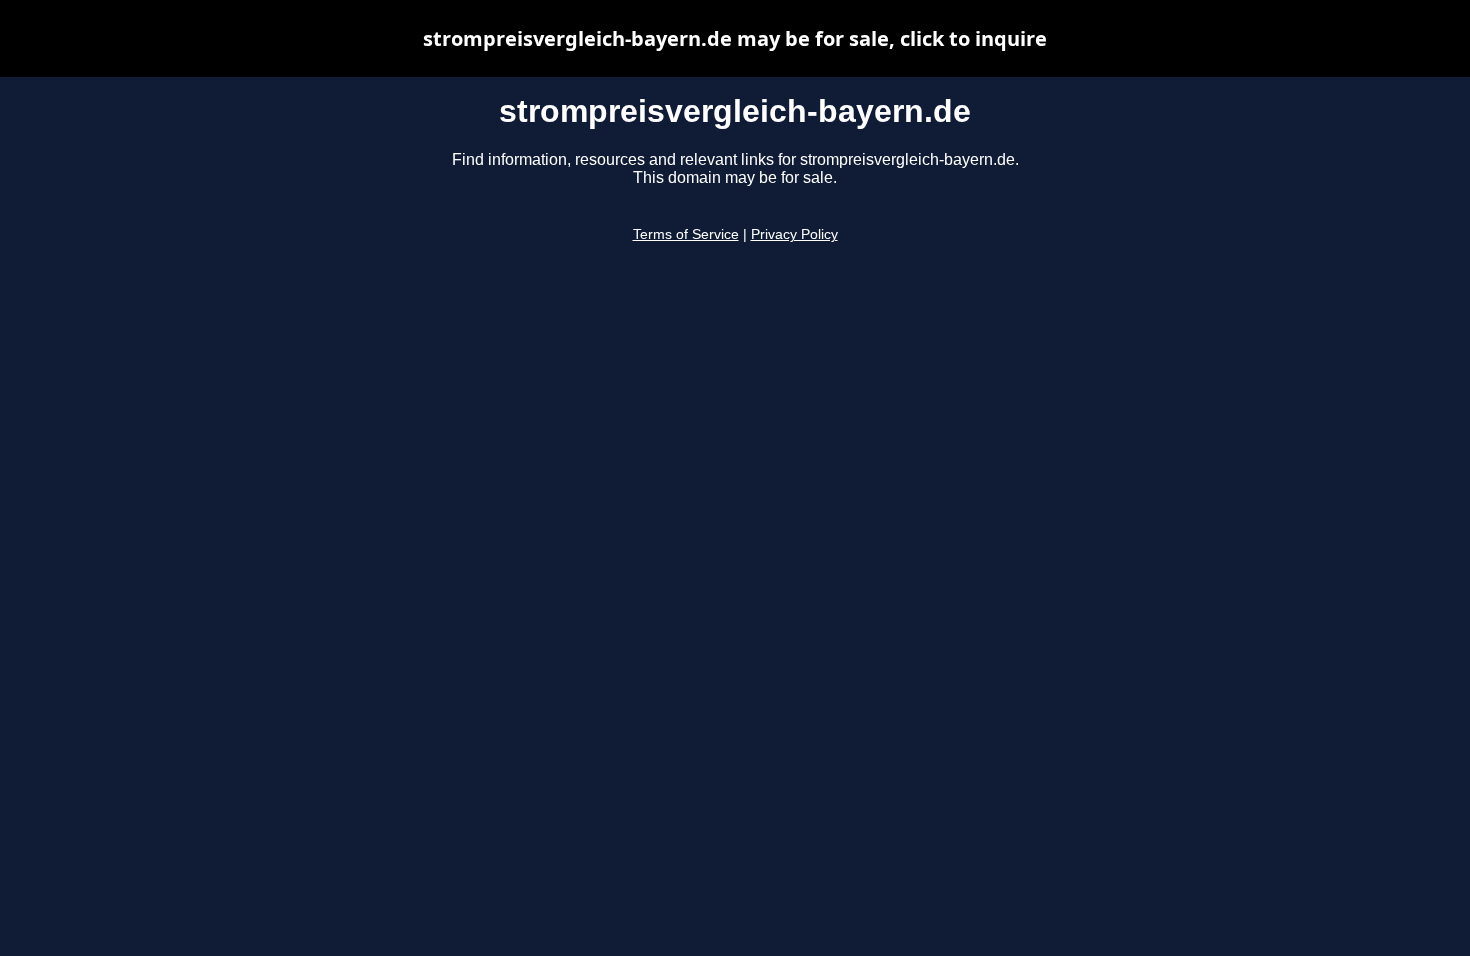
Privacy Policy (794, 234)
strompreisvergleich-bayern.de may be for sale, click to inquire (735, 38)
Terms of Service (686, 234)
